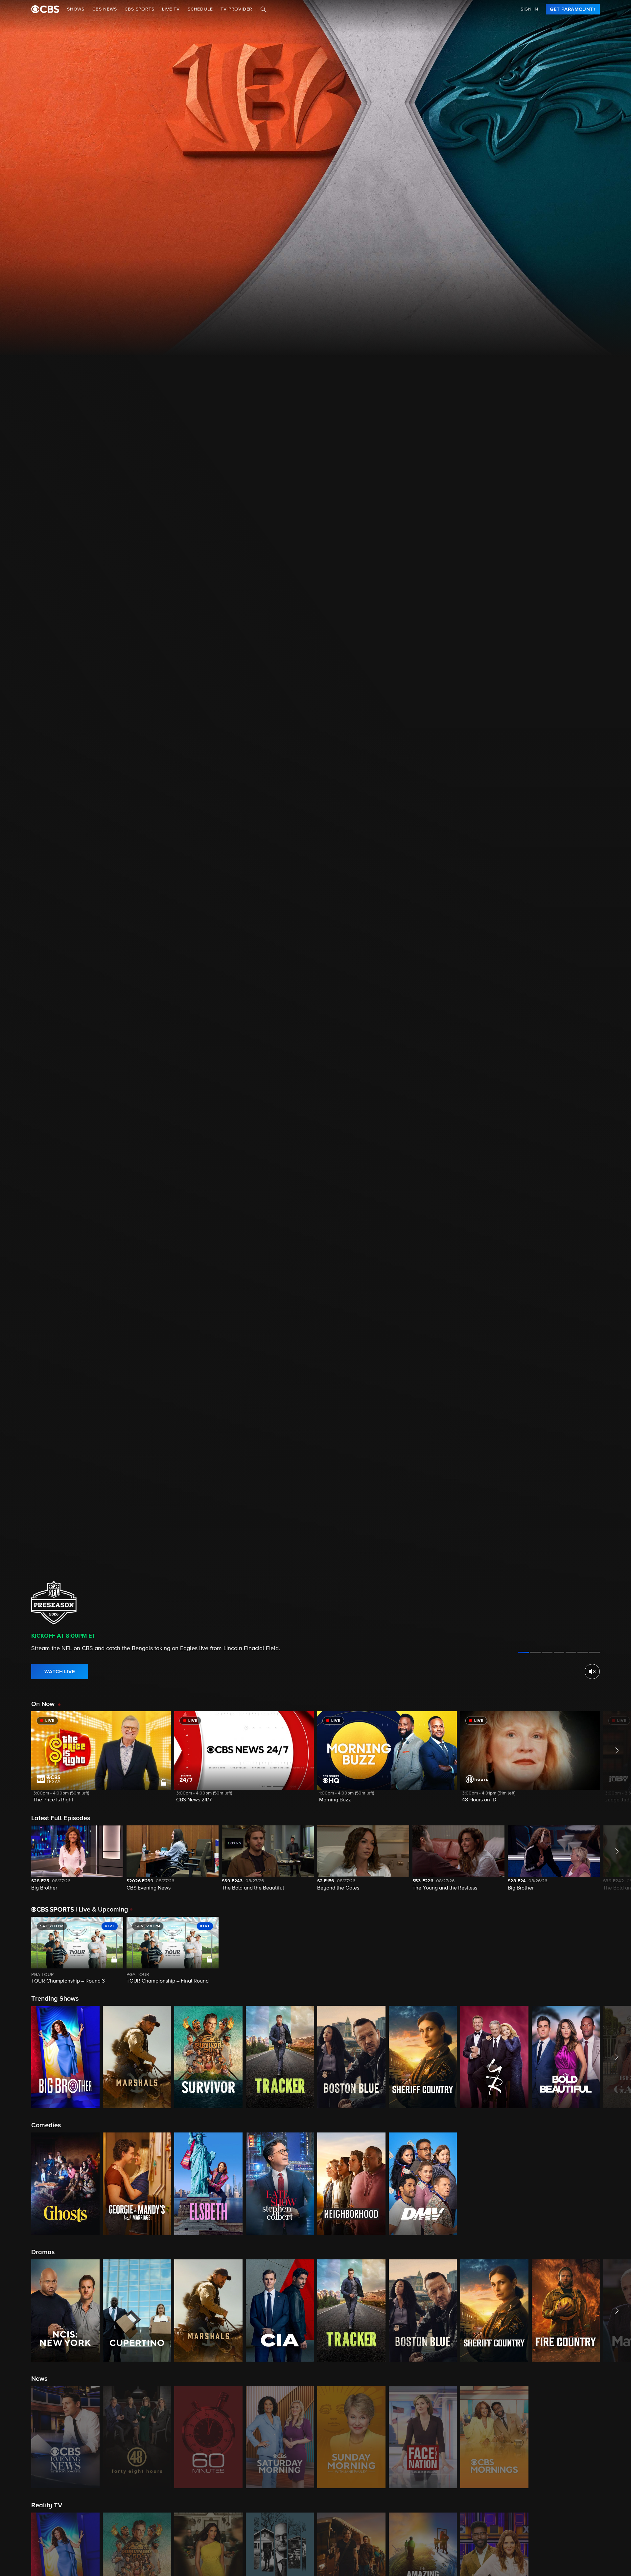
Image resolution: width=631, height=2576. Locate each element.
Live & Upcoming (102, 1910)
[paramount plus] (45, 9)
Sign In (529, 9)
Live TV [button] (171, 9)
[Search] (263, 9)
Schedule (200, 9)
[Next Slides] (615, 1951)
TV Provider (236, 9)
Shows (76, 9)
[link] (573, 9)
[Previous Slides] (16, 1951)
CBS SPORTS (139, 9)
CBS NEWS (105, 9)
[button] (101, 1761)
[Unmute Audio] (592, 1672)
